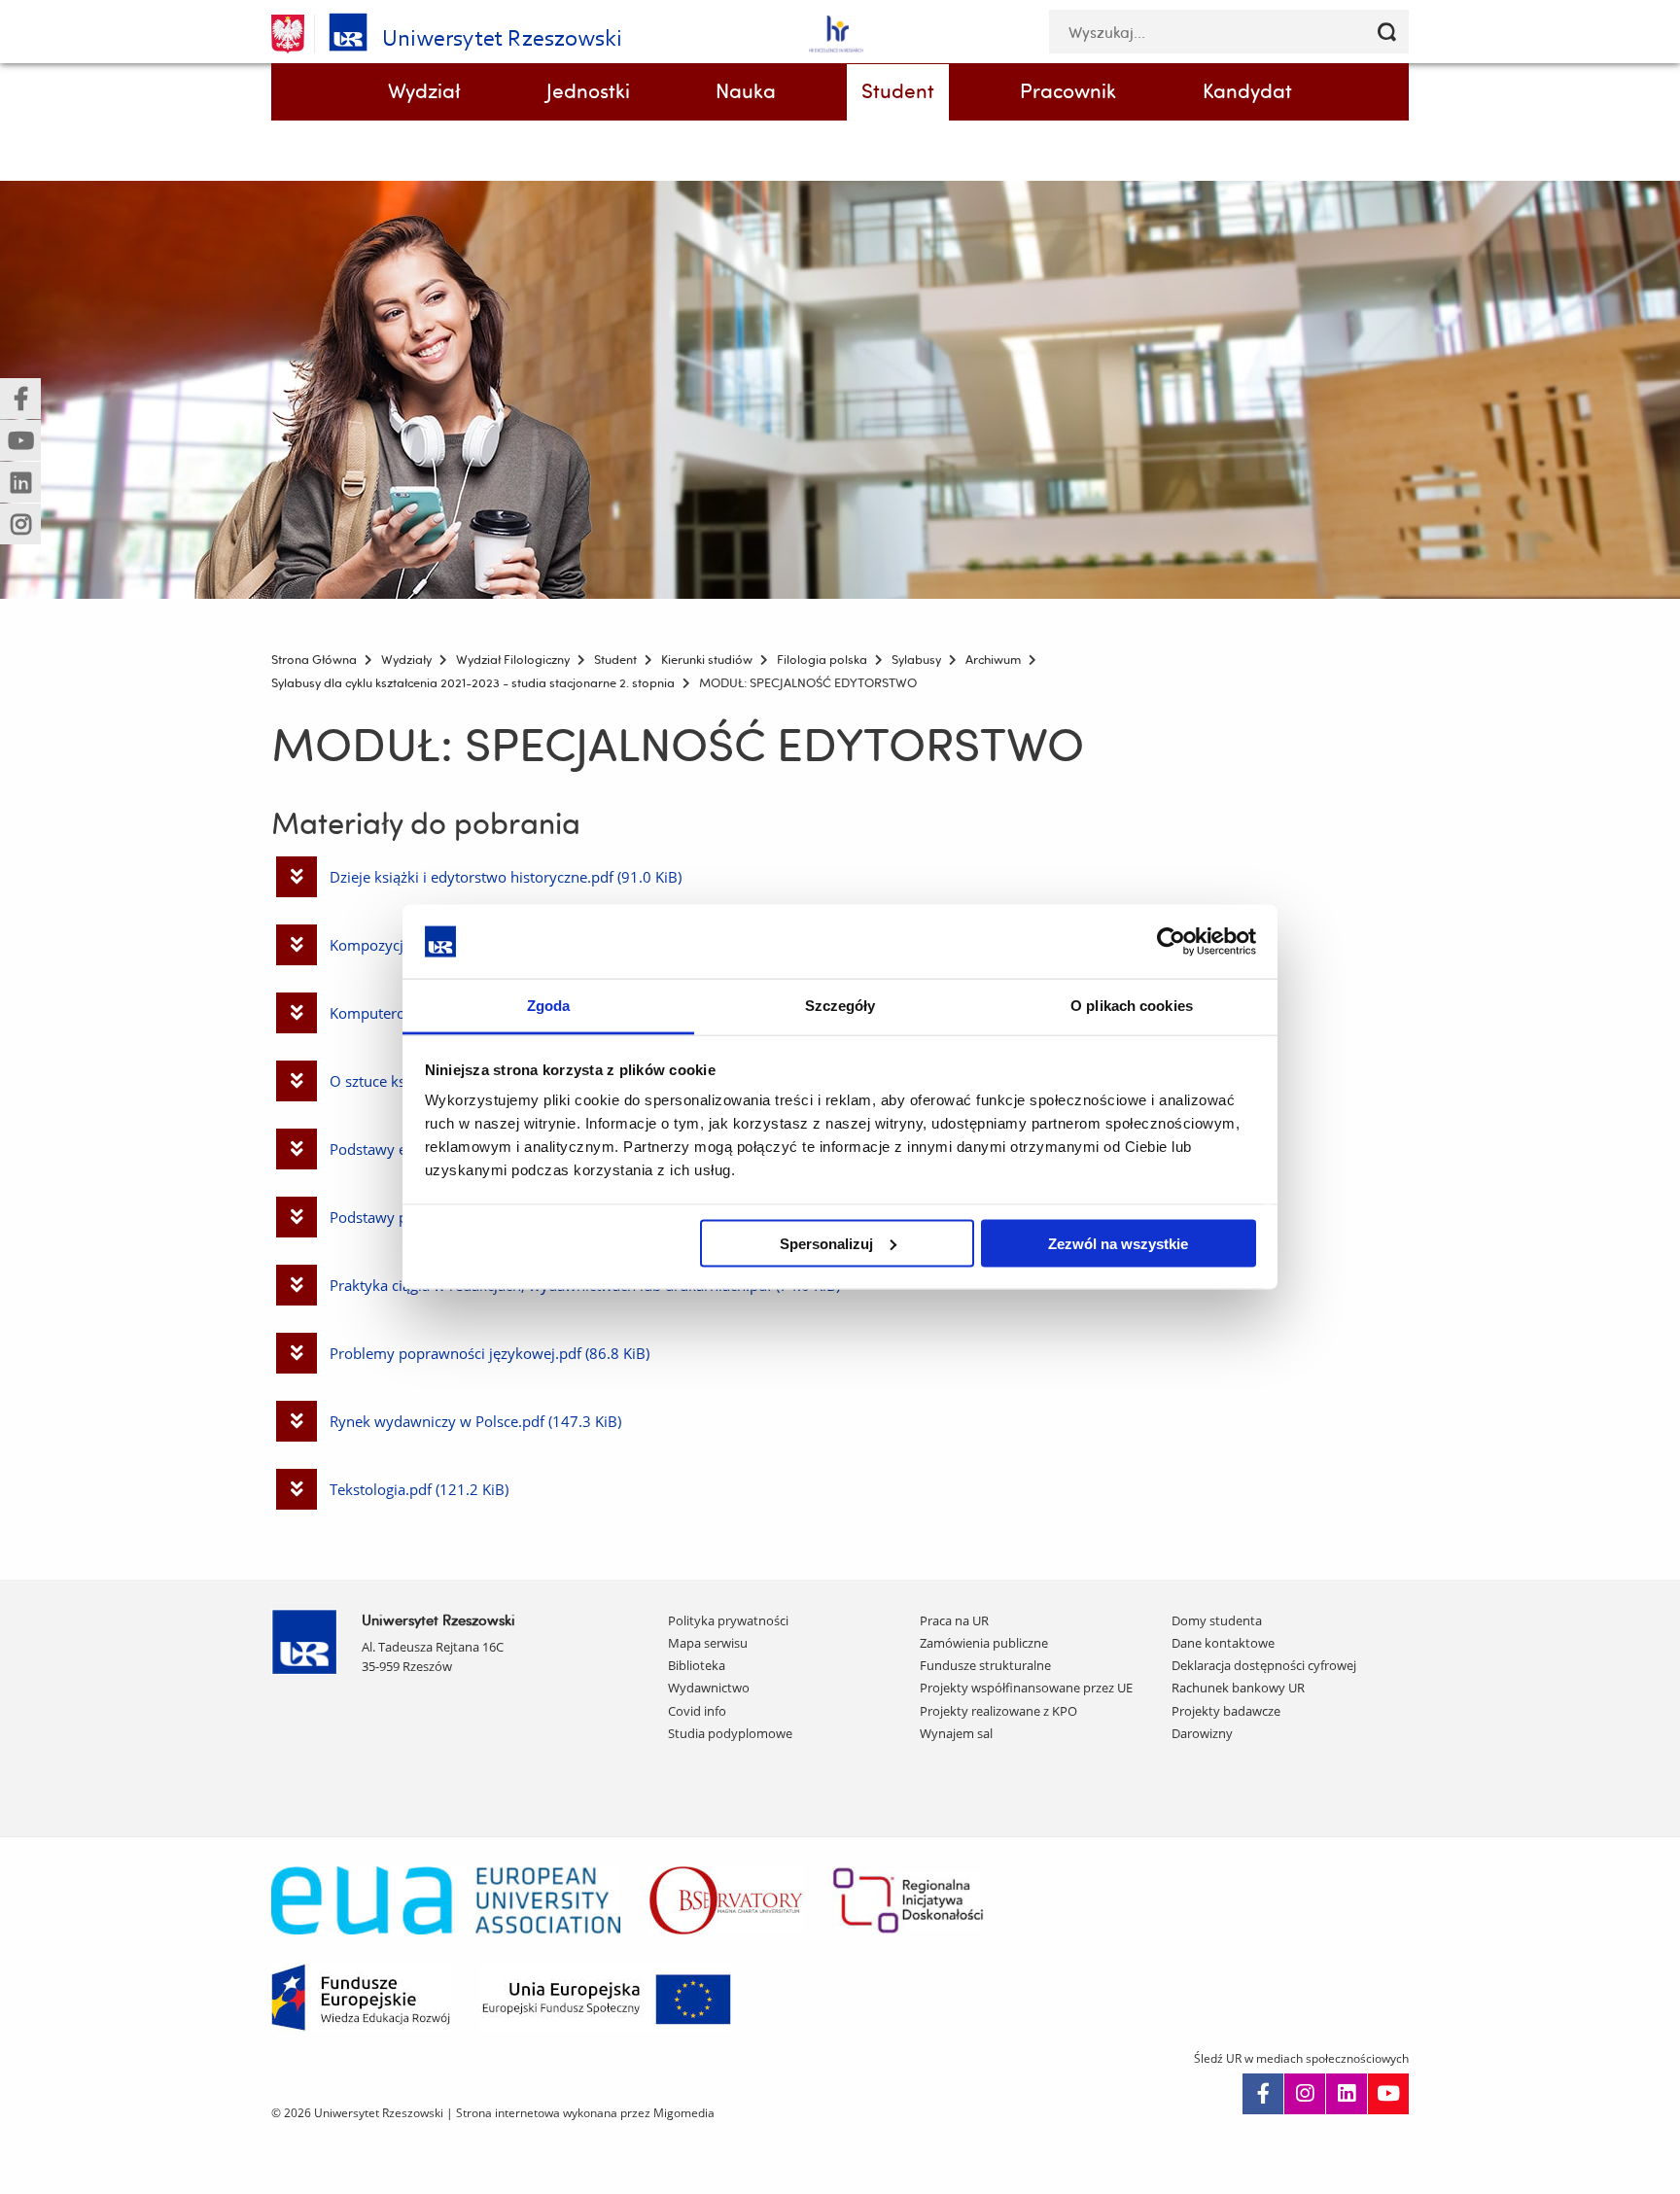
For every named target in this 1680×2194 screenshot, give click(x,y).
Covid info (697, 1711)
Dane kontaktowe (1223, 1643)
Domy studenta (1217, 1620)
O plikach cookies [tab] (1132, 1006)
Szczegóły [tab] (840, 1006)
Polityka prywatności (728, 1620)
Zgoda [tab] (549, 1006)
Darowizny (1202, 1733)
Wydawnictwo (709, 1688)
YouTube (1388, 2094)
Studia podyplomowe (730, 1733)
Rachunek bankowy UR (1238, 1688)
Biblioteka (697, 1665)
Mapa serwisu (708, 1643)
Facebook (1263, 2094)
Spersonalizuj (826, 1243)
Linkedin (1347, 2094)
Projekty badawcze (1226, 1711)
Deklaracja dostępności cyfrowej (1264, 1665)
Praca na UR (954, 1620)
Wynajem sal (956, 1733)
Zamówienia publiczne (984, 1643)
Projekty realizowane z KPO (998, 1711)
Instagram (1305, 2094)
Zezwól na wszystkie (1118, 1243)
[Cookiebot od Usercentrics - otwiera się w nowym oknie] (1171, 941)
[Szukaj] (1387, 32)
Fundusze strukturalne (985, 1665)
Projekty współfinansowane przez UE (1026, 1688)
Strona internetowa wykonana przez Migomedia (585, 2113)
